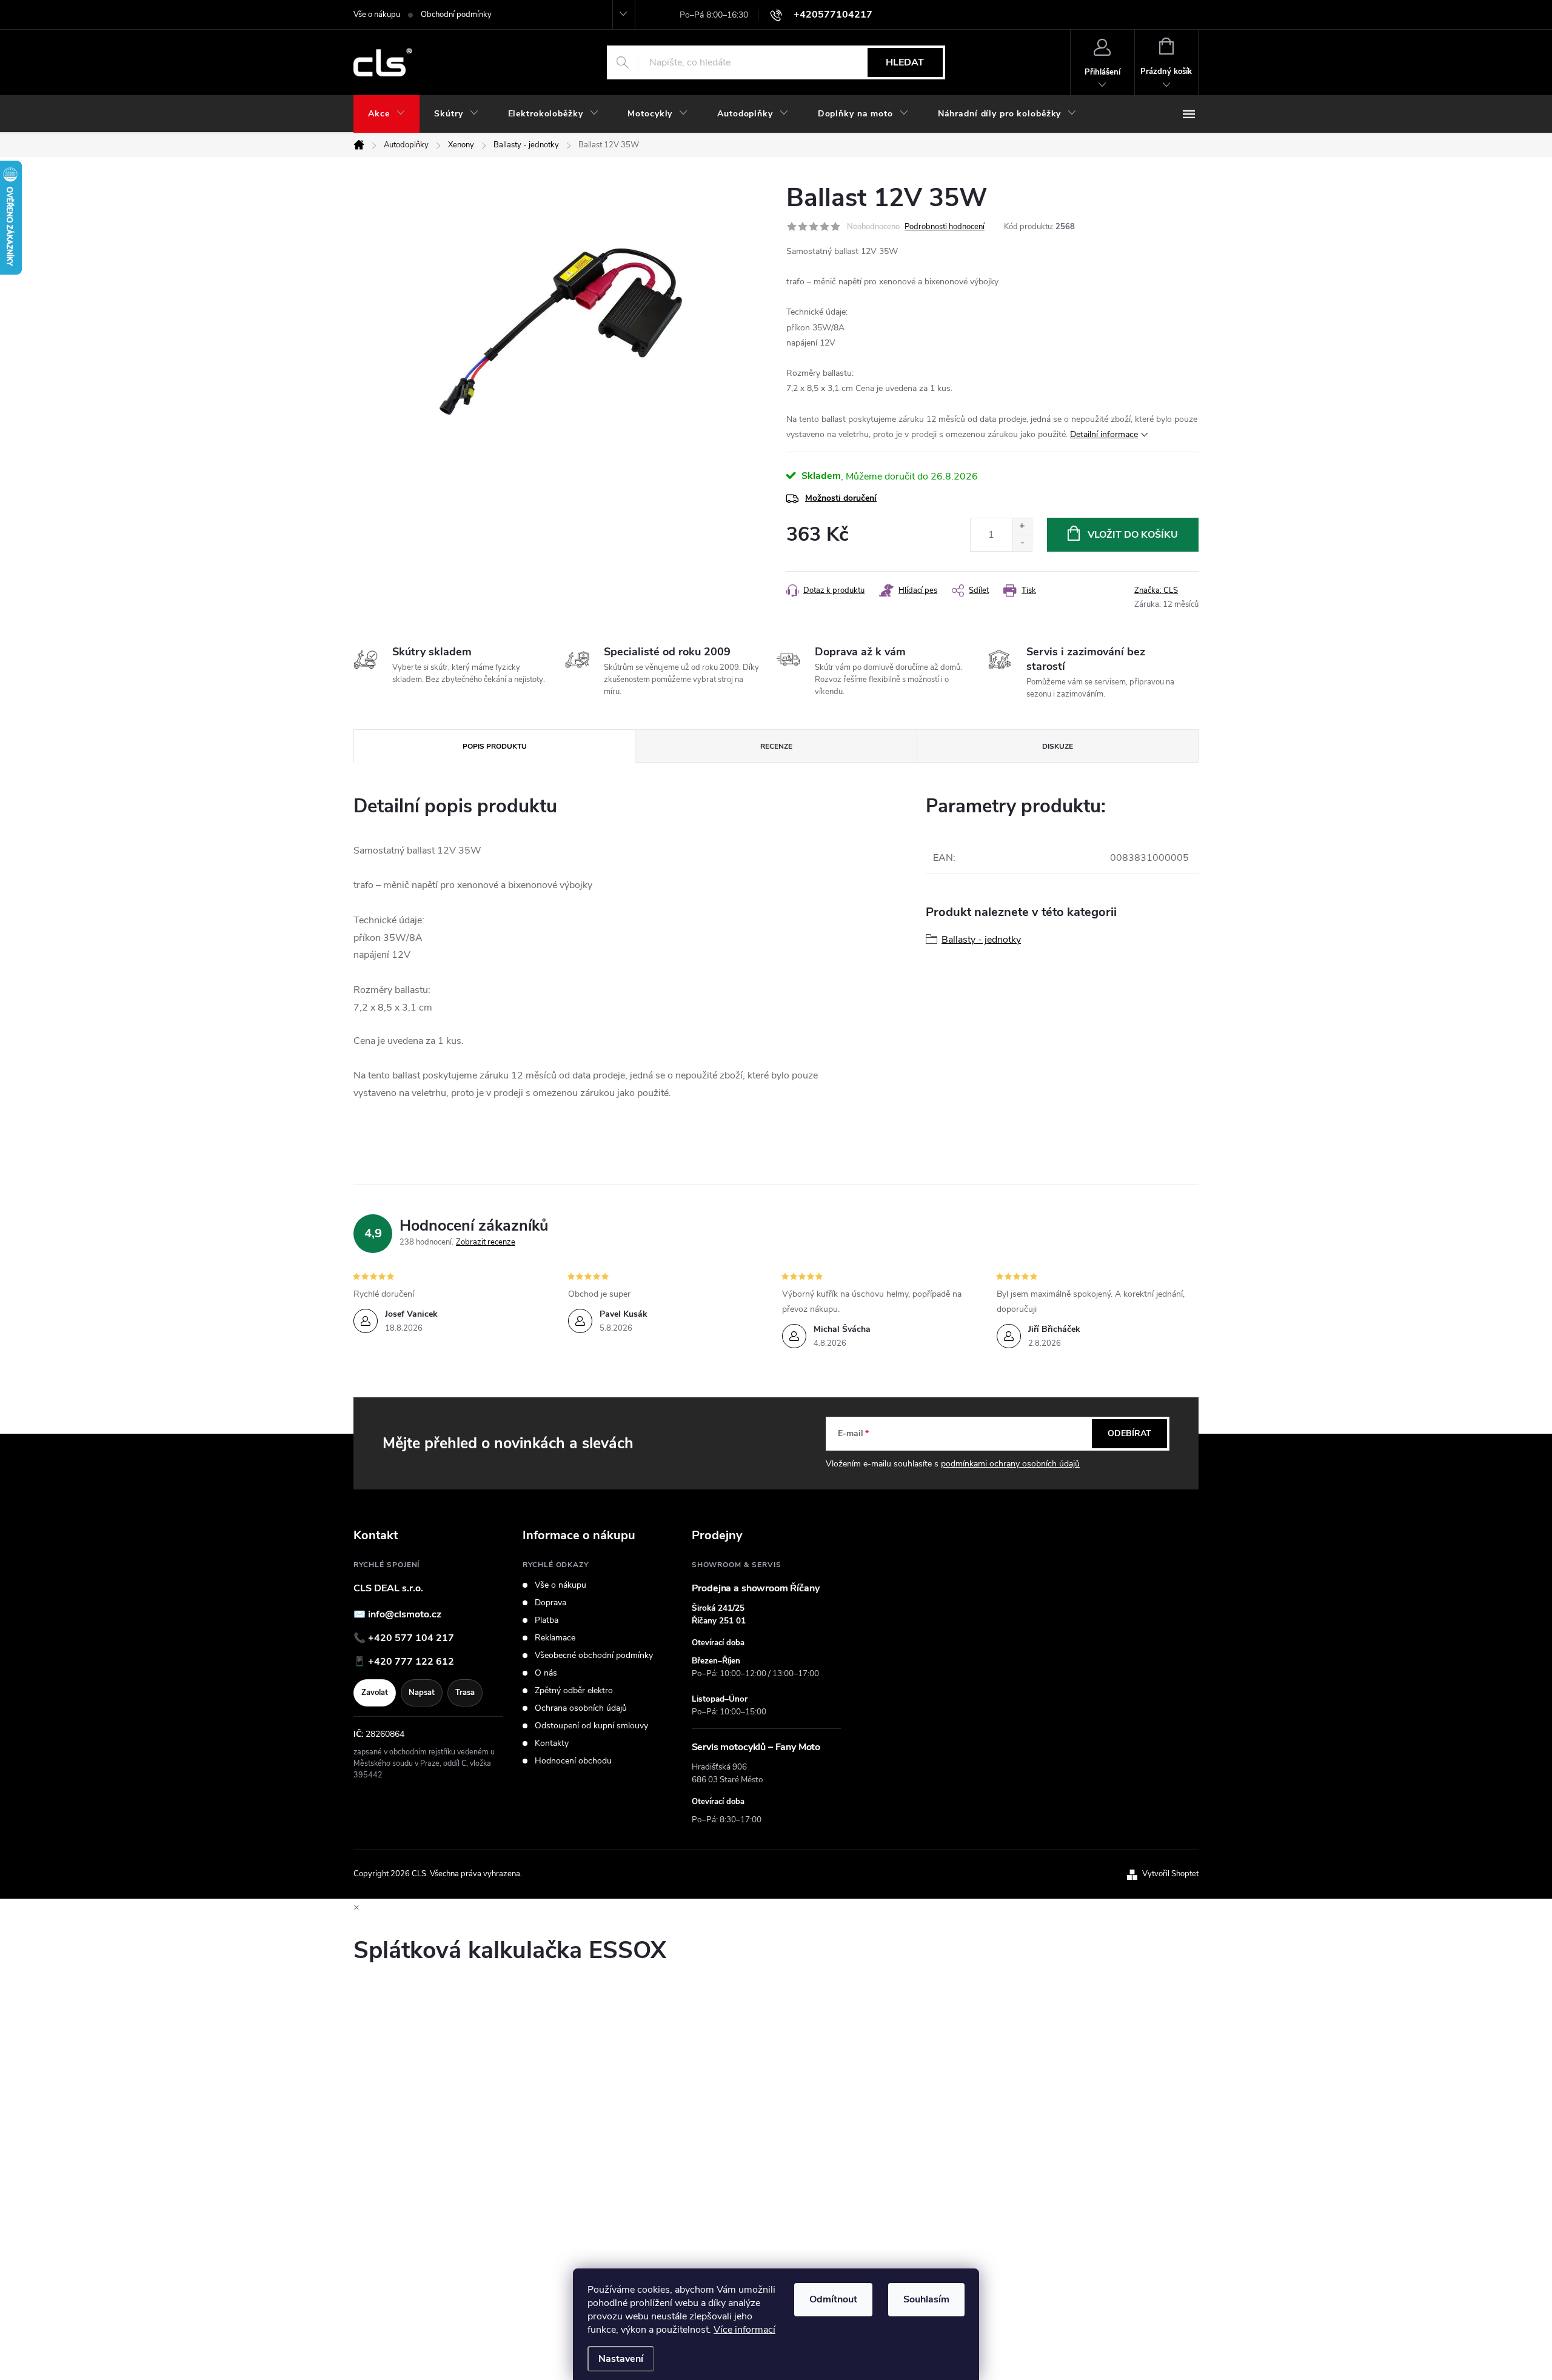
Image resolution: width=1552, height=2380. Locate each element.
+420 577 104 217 (411, 1638)
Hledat (905, 62)
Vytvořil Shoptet (1170, 1874)
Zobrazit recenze (486, 1242)
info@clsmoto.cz (405, 1614)
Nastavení (621, 2359)
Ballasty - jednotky (981, 940)
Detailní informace (1104, 434)
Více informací (744, 2330)
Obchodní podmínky (456, 15)
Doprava (550, 1603)
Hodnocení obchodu (573, 1761)
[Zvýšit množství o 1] (1022, 526)
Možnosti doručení (841, 498)
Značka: (1156, 590)
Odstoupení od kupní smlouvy (591, 1726)
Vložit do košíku (1133, 535)
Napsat (422, 1693)
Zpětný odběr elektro (574, 1691)
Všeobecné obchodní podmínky (594, 1656)
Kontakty (552, 1743)
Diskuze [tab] (1058, 746)
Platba (547, 1620)
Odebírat (1129, 1433)
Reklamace (555, 1638)
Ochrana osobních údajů (581, 1708)
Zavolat (375, 1693)
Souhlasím (926, 2299)
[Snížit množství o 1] (1022, 543)
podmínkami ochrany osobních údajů (1010, 1464)
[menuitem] (386, 114)
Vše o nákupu (377, 15)
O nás (546, 1673)
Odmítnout (833, 2299)
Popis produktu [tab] (495, 746)
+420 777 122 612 (411, 1662)
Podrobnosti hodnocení (945, 227)
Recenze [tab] (776, 746)
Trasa (465, 1693)
